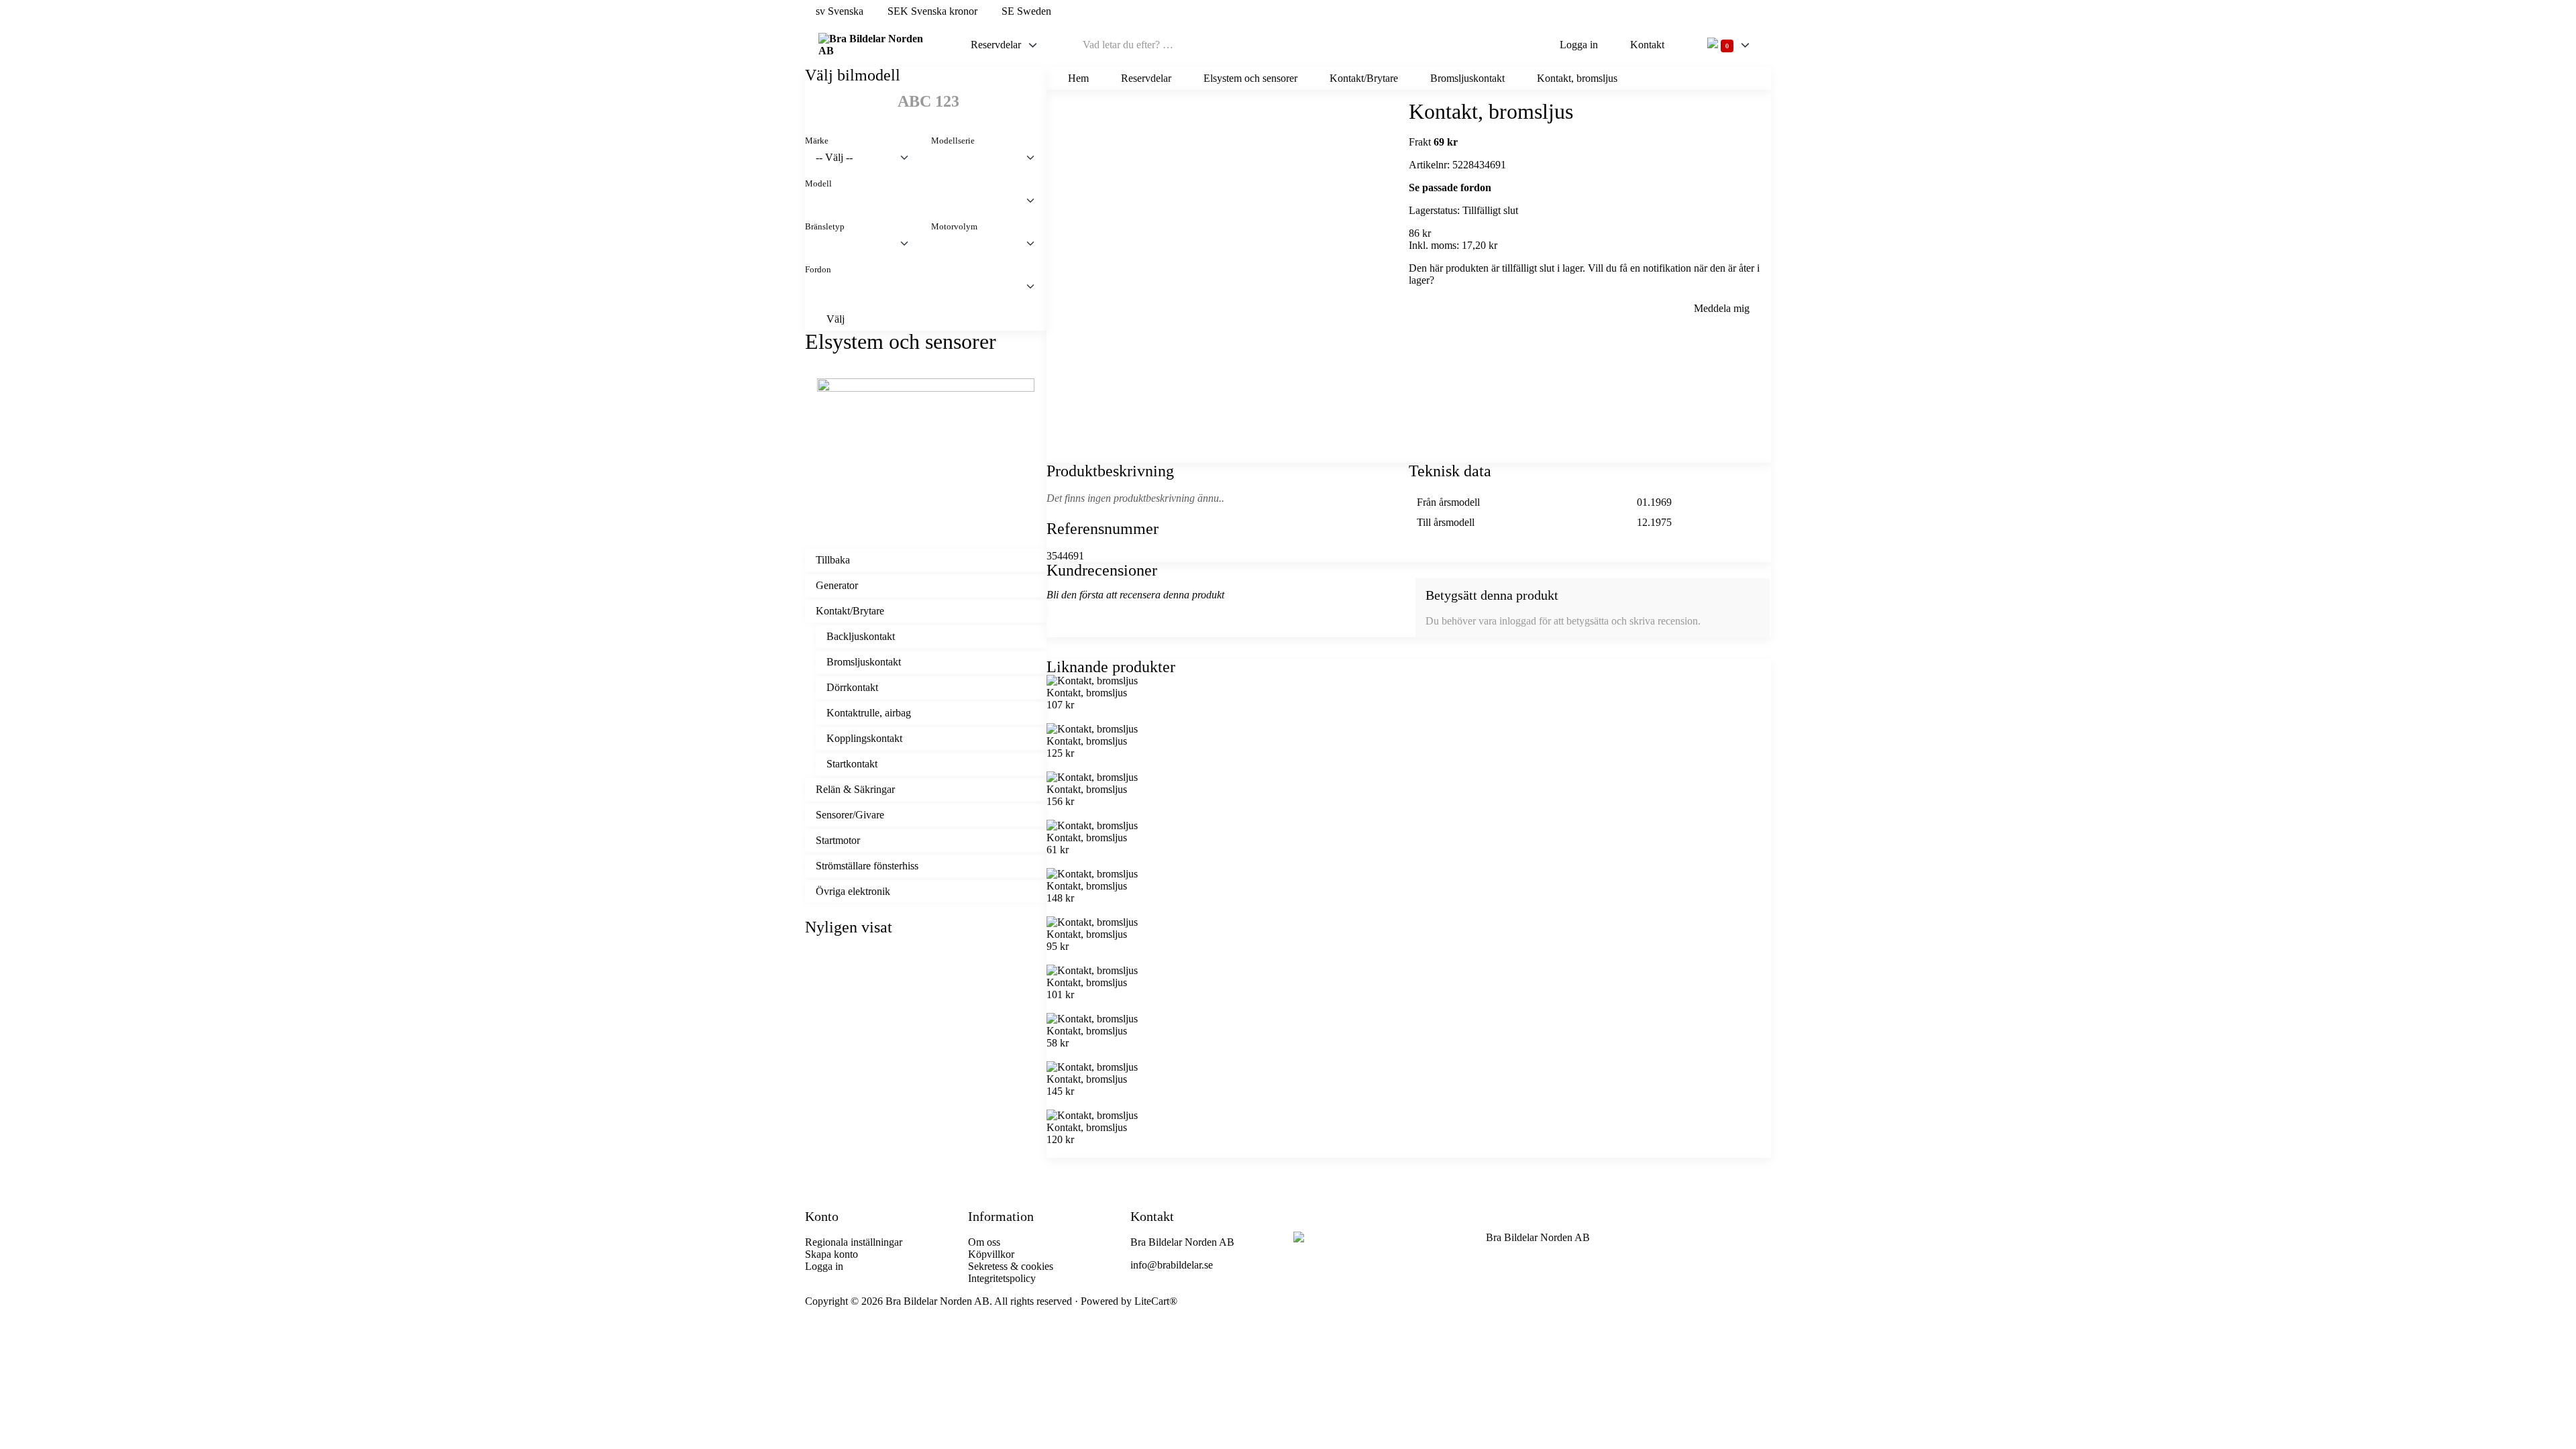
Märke (817, 141)
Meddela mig (1722, 308)
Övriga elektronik (853, 891)
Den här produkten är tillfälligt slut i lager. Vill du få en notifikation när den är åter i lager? (1584, 274)
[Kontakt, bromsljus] (926, 1069)
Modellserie (953, 141)
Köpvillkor (991, 1254)
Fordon (818, 270)
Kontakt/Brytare (850, 611)
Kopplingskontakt (864, 738)
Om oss (984, 1242)
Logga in (1579, 45)
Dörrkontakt (852, 687)
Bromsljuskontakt (864, 662)
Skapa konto (831, 1254)
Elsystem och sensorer (1250, 78)
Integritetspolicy (1002, 1278)
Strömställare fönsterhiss (867, 866)
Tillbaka (833, 560)
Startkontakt (852, 764)
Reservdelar (996, 45)
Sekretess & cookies (1011, 1266)
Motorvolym (954, 227)
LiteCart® (1156, 1301)
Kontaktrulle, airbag (869, 713)
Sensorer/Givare (850, 815)
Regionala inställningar (854, 1242)
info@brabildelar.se (1172, 1265)
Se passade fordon (1450, 187)
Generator (837, 585)
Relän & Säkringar (855, 789)
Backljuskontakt (861, 636)
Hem (1078, 78)
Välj (836, 319)
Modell (818, 184)
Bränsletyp (825, 227)
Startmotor (838, 840)
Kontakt (1647, 45)
